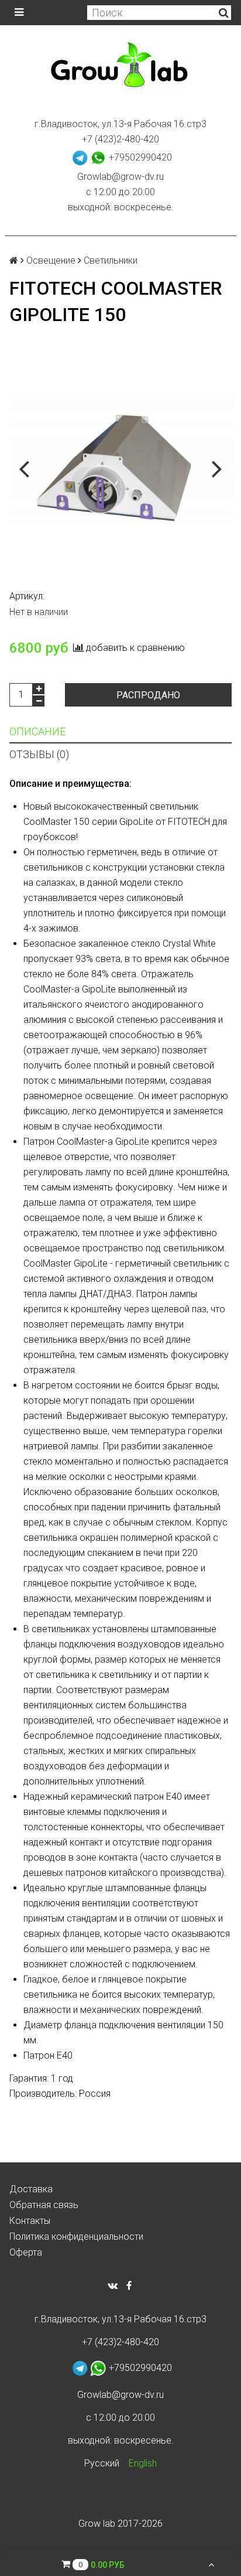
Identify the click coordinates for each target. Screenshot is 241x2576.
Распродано (148, 695)
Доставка (31, 2189)
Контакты (30, 2221)
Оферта (26, 2252)
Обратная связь (44, 2205)
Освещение (51, 260)
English (143, 2463)
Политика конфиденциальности (76, 2236)
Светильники (111, 260)
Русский (102, 2463)
